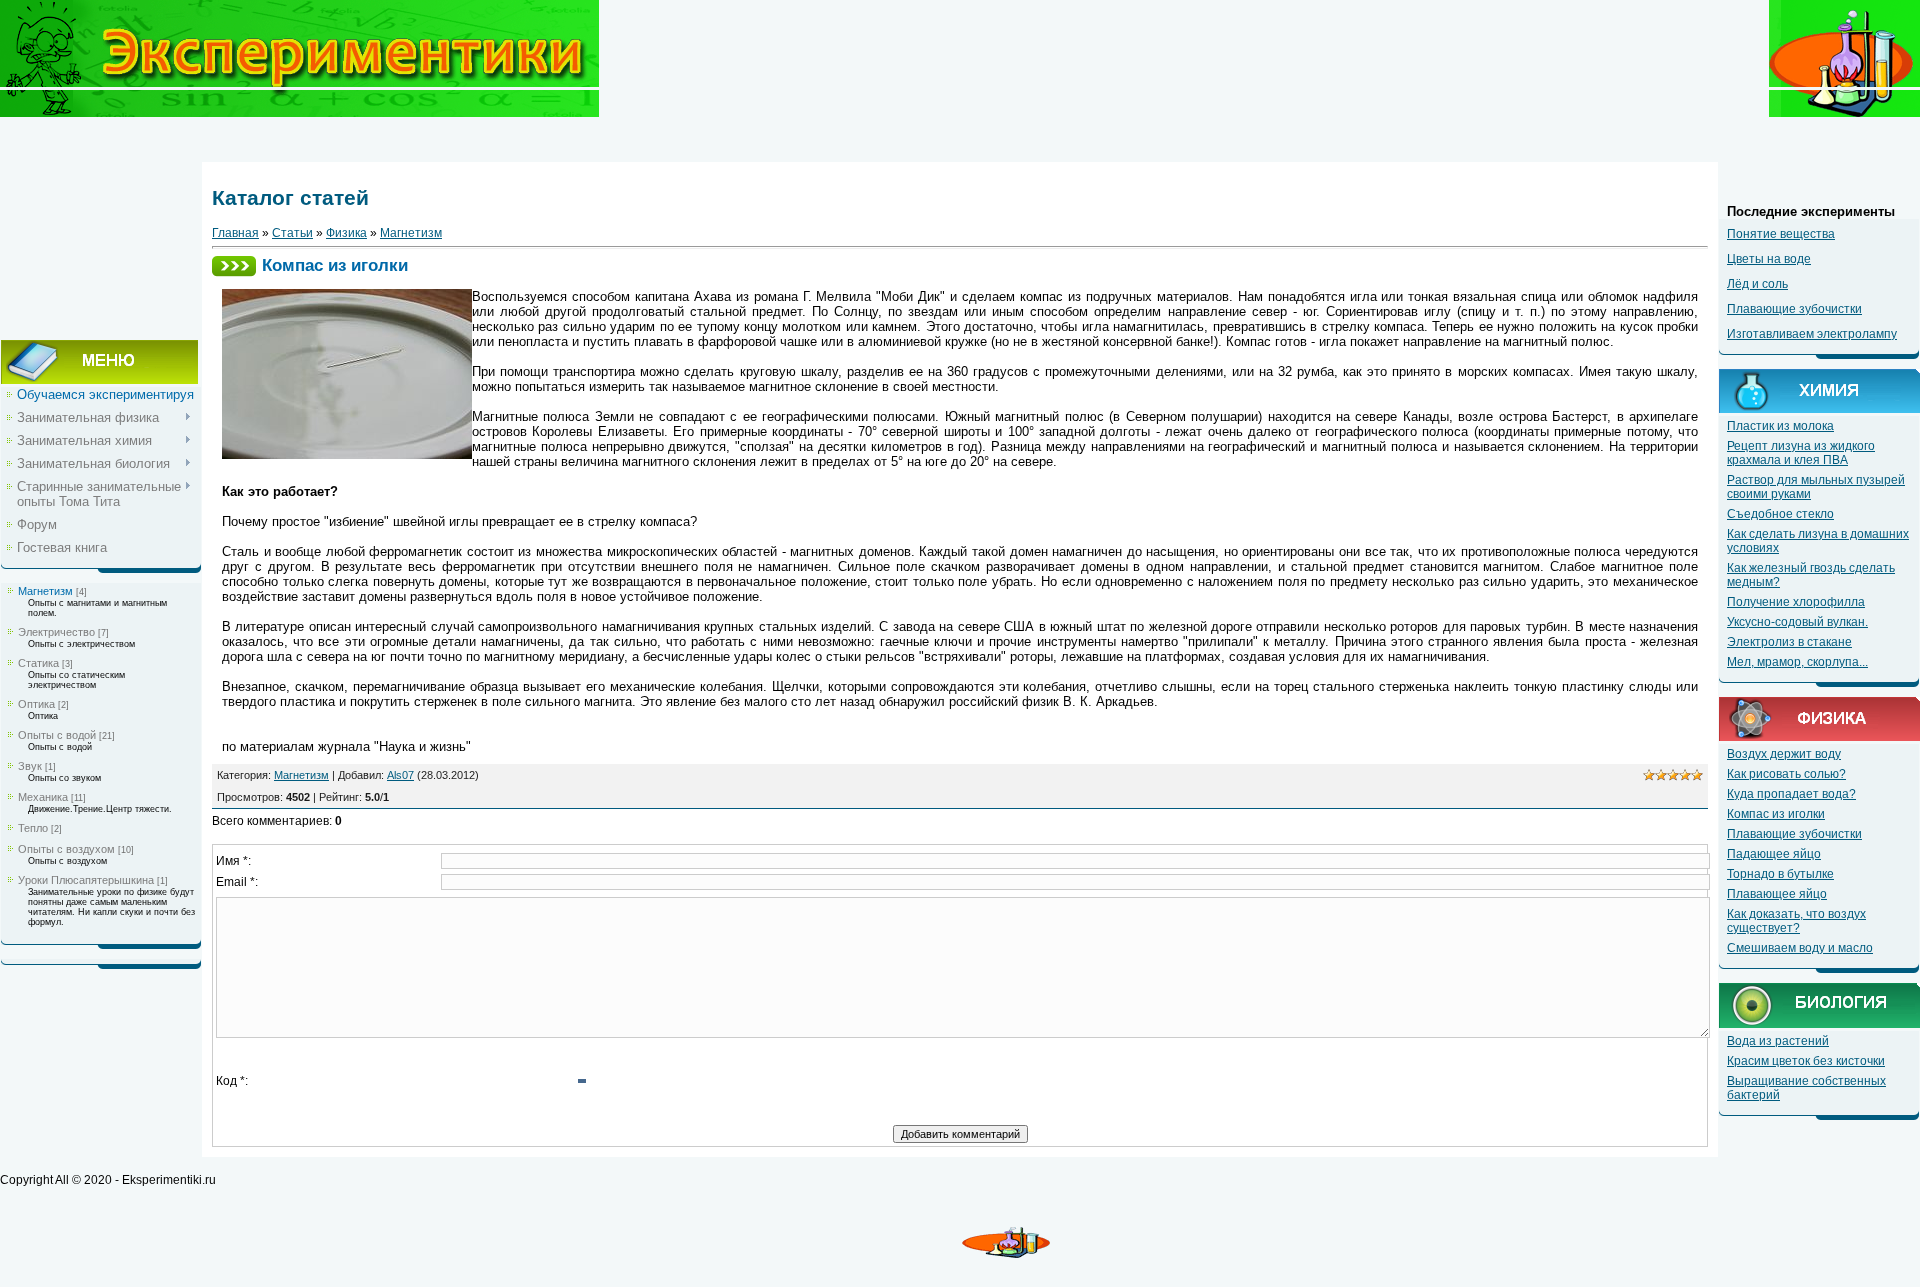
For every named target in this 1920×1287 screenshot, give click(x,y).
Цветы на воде (1769, 259)
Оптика (36, 704)
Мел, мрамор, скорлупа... (1797, 662)
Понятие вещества (1781, 234)
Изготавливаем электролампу (1812, 334)
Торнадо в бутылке (1780, 874)
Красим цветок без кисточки (1806, 1061)
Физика (346, 233)
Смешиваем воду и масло (1800, 948)
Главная (235, 233)
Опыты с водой (57, 735)
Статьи (292, 233)
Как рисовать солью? (1786, 774)
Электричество (56, 632)
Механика (43, 797)
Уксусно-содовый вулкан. (1797, 622)
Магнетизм (45, 591)
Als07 (400, 775)
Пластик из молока (1780, 426)
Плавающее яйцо (1777, 894)
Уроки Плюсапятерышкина (86, 880)
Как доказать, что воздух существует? (1796, 921)
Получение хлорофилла (1796, 602)
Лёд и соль (1757, 284)
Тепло (33, 828)
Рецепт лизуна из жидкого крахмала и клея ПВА (1801, 453)
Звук (30, 766)
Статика (38, 663)
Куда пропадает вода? (1791, 794)
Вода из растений (1778, 1041)
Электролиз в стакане (1789, 642)
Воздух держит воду (1784, 754)
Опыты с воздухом (66, 849)
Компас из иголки (1776, 814)
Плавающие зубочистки (1794, 309)
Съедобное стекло (1780, 514)
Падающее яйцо (1774, 854)
